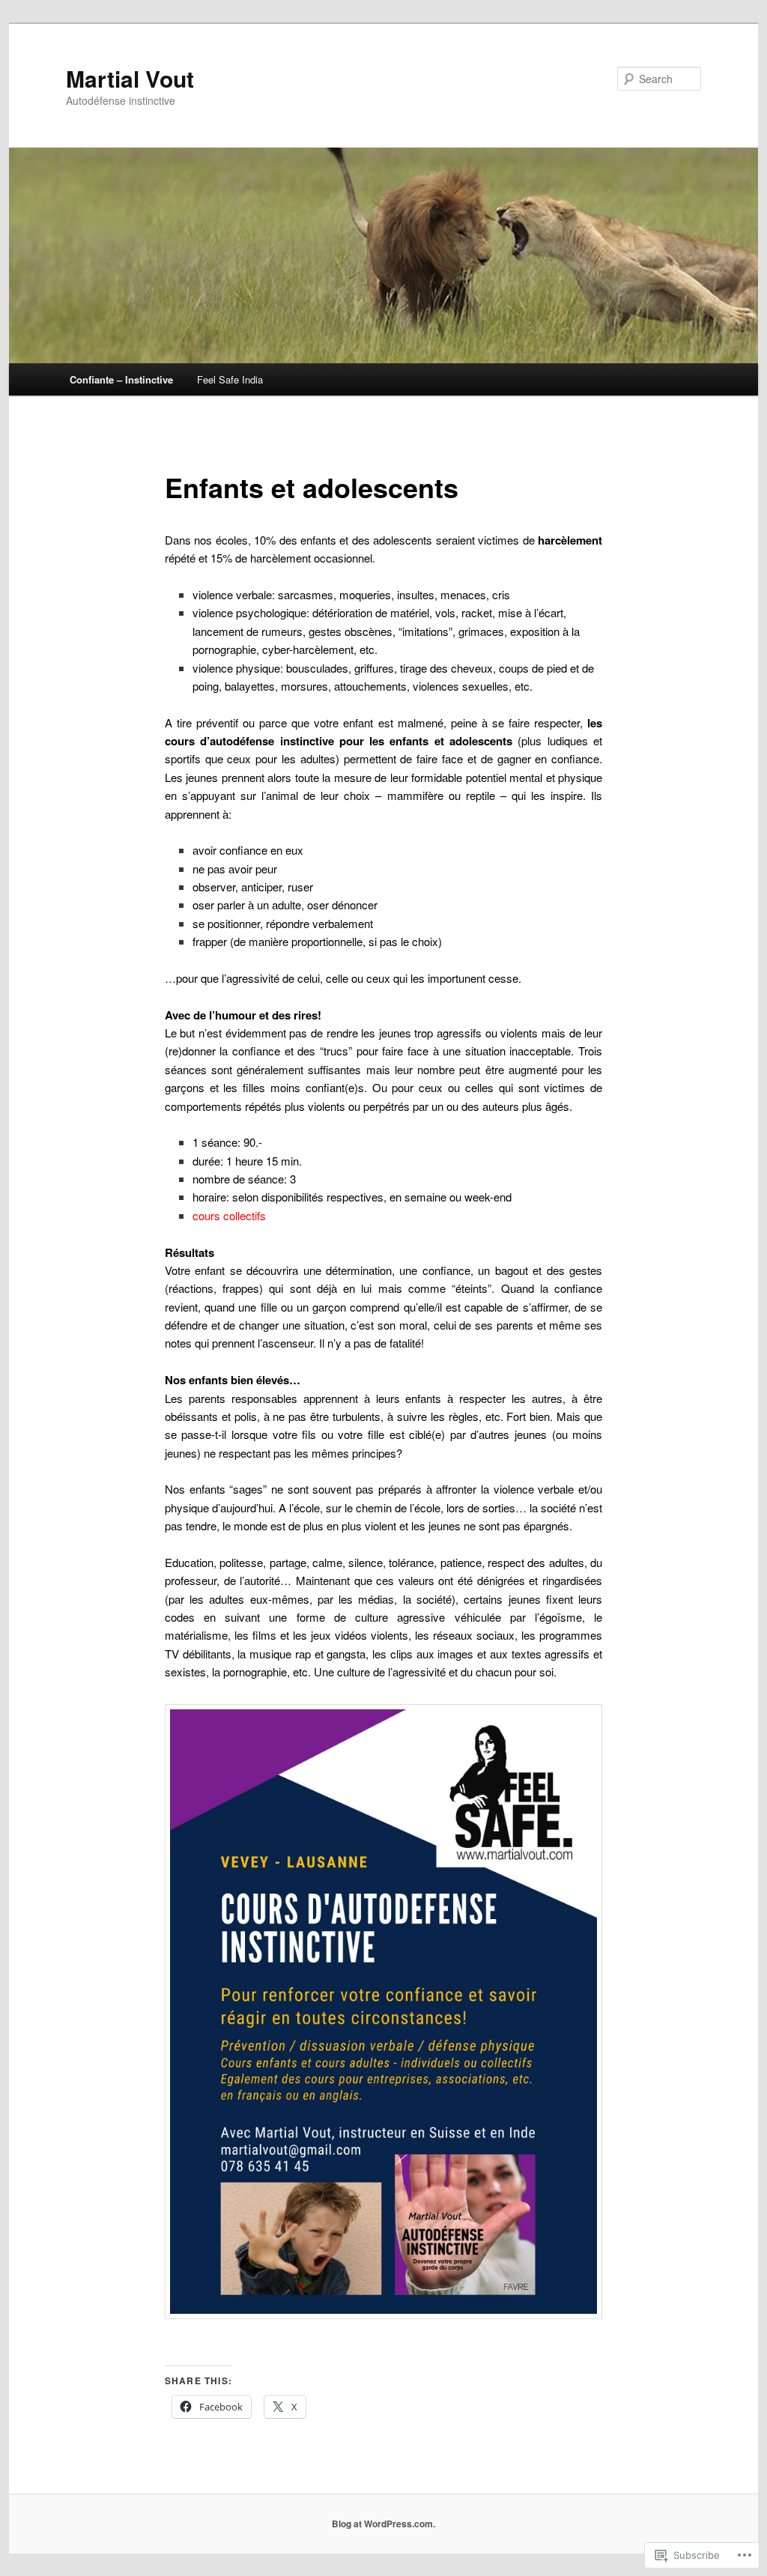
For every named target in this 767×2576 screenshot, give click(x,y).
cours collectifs (229, 1215)
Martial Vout (130, 78)
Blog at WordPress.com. (383, 2524)
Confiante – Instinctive (121, 379)
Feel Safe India (230, 379)
